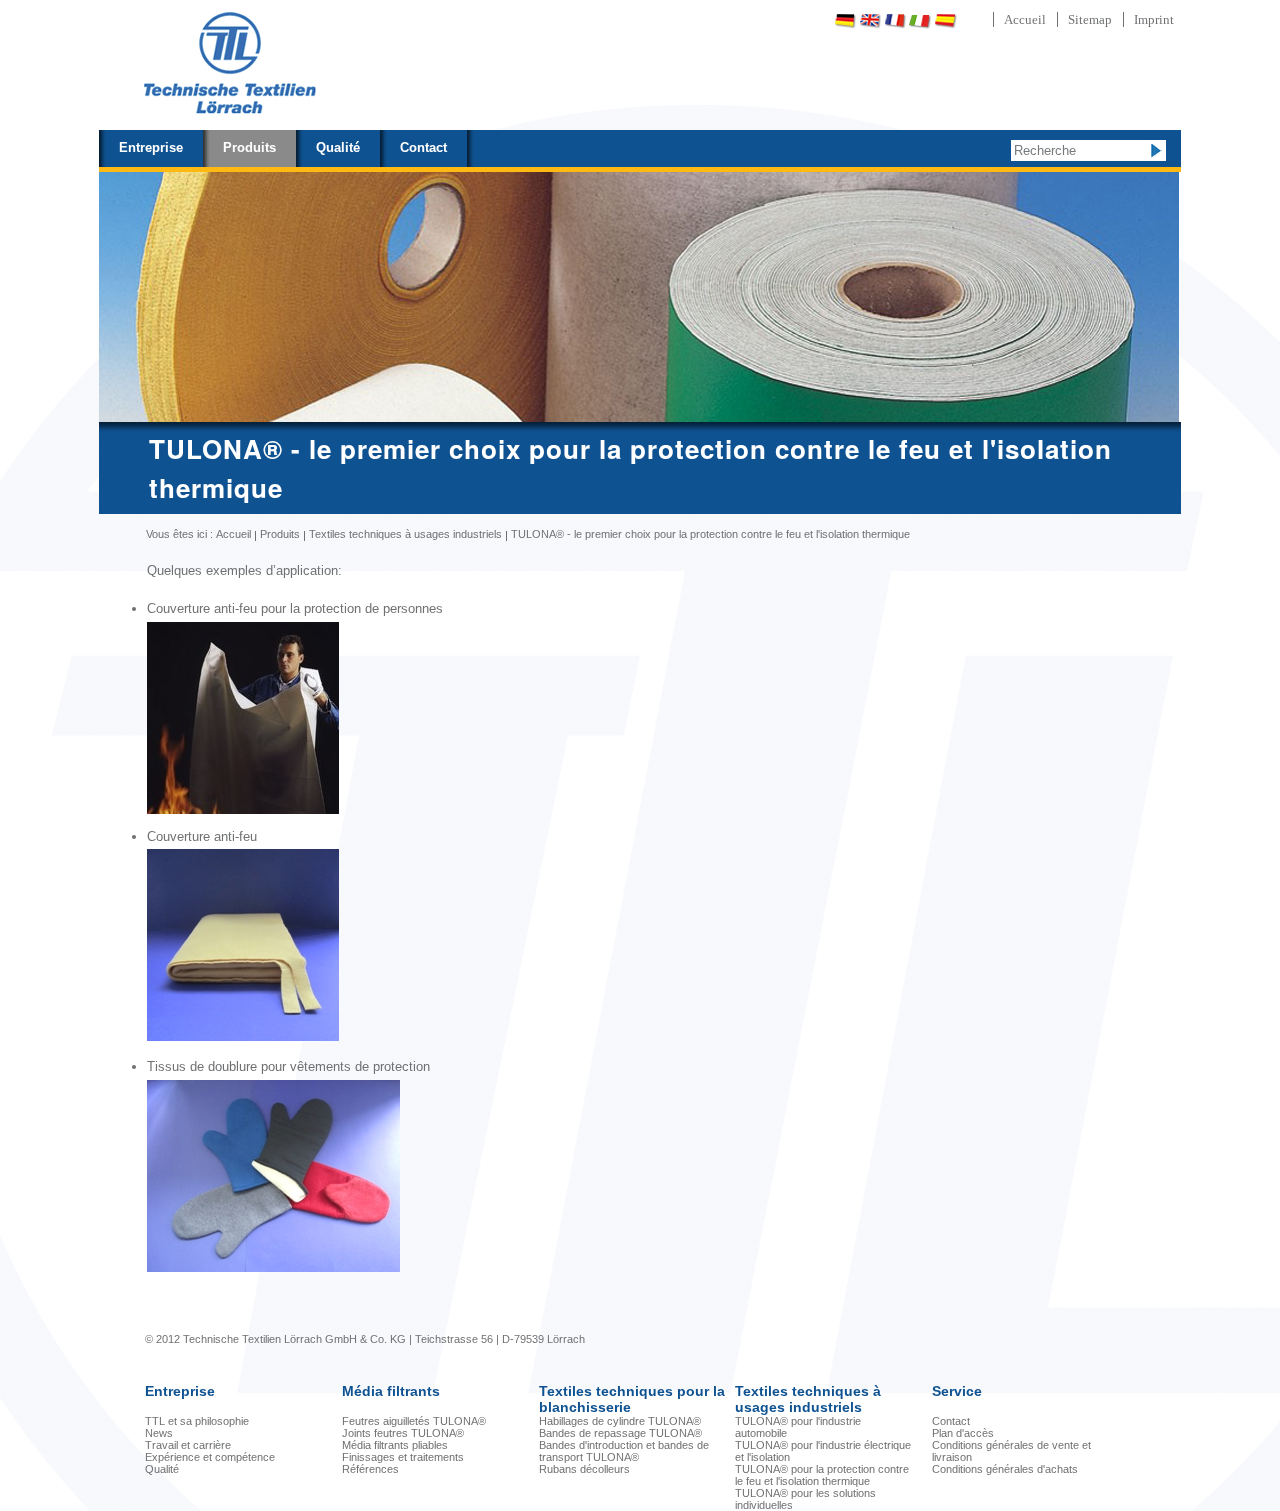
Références (370, 1469)
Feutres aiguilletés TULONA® (414, 1421)
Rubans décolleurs (584, 1469)
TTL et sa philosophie (197, 1421)
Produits (249, 147)
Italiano (920, 20)
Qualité (338, 147)
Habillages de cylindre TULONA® (620, 1421)
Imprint (1154, 19)
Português (998, 20)
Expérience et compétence (210, 1457)
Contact (423, 147)
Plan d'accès (963, 1433)
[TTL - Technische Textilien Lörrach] (229, 65)
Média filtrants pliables (395, 1445)
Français (895, 20)
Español (945, 20)
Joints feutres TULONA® (403, 1433)
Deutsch (845, 20)
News (159, 1433)
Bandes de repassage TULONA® (620, 1433)
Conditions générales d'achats (1005, 1469)
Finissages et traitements (403, 1457)
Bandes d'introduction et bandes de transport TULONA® (624, 1451)
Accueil (1025, 19)
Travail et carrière (188, 1445)
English (870, 20)
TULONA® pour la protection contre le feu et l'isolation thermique (822, 1475)
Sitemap (1090, 19)
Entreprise (151, 147)
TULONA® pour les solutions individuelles (805, 1499)
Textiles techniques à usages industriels (405, 534)
